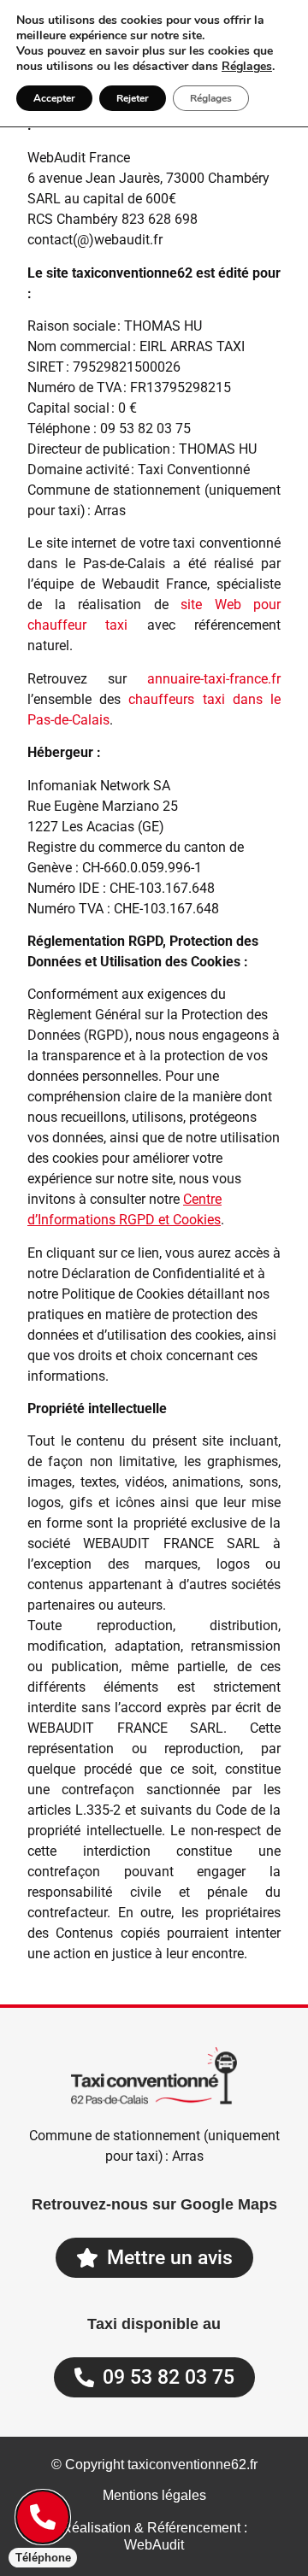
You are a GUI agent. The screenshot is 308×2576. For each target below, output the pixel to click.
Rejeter (133, 98)
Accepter (54, 98)
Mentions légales (154, 2495)
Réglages (247, 67)
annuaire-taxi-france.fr (214, 679)
